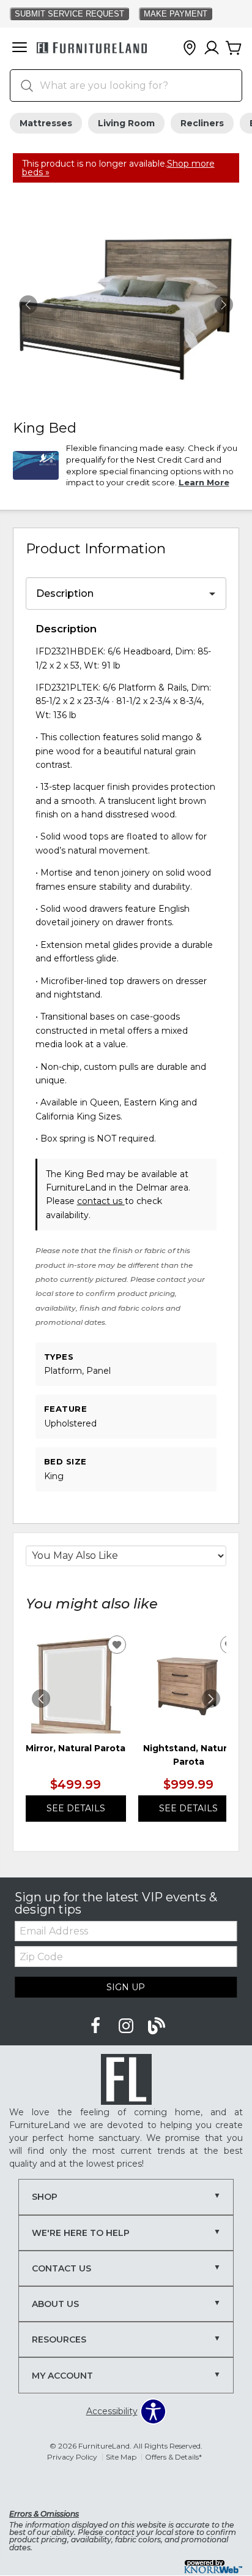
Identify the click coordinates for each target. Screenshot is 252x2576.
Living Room (126, 123)
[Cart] (234, 48)
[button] (20, 48)
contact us (101, 1201)
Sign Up (126, 1987)
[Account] (212, 48)
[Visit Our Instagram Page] (127, 2026)
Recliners (202, 123)
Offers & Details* (173, 2457)
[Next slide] (211, 1699)
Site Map (121, 2457)
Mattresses (46, 123)
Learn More (204, 482)
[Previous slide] (41, 1699)
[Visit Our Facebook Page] (97, 2026)
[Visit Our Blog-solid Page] (157, 2026)
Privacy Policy (72, 2457)
